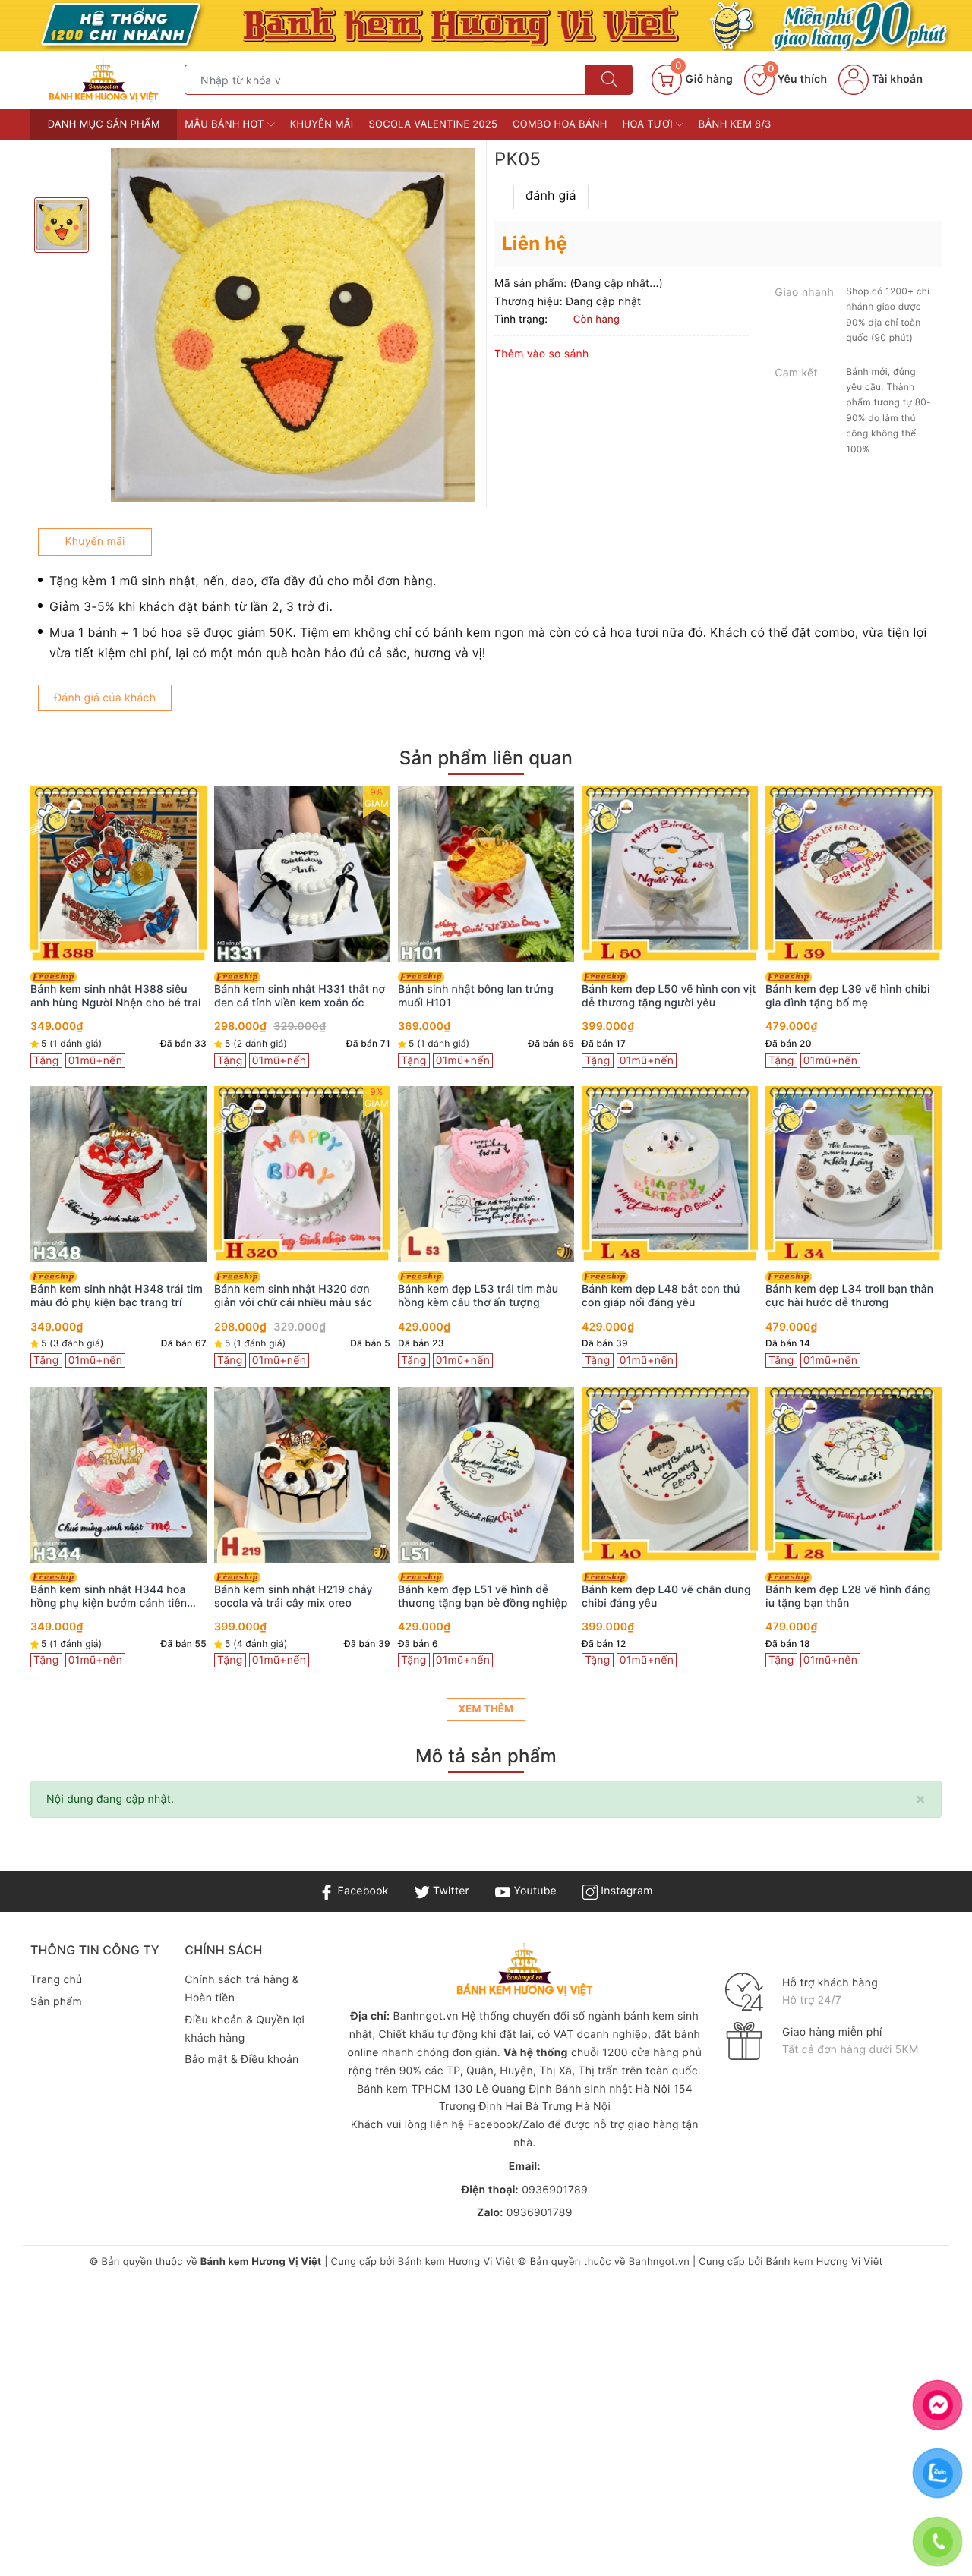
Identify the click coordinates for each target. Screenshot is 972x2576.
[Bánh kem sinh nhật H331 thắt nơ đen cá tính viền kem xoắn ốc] (302, 874)
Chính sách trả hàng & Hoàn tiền (242, 1989)
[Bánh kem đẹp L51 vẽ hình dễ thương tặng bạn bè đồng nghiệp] (486, 1475)
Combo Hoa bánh (560, 124)
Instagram (625, 1891)
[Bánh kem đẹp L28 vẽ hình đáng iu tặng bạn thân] (854, 1475)
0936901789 (555, 2190)
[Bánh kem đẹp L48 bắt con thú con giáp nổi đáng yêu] (670, 1174)
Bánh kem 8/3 (735, 124)
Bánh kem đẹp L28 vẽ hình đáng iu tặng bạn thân (848, 1597)
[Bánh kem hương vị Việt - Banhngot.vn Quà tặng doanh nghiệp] (104, 79)
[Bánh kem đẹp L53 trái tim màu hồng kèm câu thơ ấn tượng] (486, 1174)
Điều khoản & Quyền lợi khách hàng (245, 2029)
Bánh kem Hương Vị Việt (456, 2262)
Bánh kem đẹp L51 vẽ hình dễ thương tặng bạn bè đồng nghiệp (483, 1597)
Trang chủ (56, 1980)
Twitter (450, 1891)
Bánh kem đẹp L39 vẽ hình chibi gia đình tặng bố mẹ (848, 996)
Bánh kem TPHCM (404, 2089)
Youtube (533, 1891)
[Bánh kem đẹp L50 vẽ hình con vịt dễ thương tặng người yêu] (670, 874)
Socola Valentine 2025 (434, 124)
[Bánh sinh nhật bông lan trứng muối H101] (486, 874)
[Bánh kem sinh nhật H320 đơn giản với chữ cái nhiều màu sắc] (302, 1174)
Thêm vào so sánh (542, 354)
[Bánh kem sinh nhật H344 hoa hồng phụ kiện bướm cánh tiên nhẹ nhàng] (118, 1475)
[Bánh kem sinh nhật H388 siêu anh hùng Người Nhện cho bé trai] (118, 874)
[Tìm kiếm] (609, 80)
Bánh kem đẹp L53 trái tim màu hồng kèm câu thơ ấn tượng (478, 1296)
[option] (293, 325)
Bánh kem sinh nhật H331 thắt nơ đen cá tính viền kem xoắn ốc (300, 996)
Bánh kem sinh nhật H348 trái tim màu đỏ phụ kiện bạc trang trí (117, 1296)
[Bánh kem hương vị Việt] (486, 25)
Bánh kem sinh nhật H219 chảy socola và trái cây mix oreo (293, 1597)
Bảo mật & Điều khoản (241, 2060)
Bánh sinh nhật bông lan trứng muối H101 (476, 996)
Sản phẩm (56, 2002)
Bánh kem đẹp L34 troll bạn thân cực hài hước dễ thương (849, 1296)
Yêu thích (797, 79)
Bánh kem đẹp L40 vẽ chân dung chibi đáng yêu (666, 1597)
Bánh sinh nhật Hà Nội (614, 2089)
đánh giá (551, 195)
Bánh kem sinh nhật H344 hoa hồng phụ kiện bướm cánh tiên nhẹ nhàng (109, 1597)
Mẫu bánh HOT (226, 124)
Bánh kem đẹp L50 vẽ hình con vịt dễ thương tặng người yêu (669, 996)
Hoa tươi (649, 124)
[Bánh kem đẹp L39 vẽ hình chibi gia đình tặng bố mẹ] (854, 874)
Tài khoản (896, 79)
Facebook (361, 1891)
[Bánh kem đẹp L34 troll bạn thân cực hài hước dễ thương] (854, 1174)
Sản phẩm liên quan (486, 758)
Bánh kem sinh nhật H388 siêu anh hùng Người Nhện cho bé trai (116, 996)
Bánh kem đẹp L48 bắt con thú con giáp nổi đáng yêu (661, 1296)
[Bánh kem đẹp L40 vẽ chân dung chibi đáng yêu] (670, 1475)
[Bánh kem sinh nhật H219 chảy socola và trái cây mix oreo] (302, 1475)
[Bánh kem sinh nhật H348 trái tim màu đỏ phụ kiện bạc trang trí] (118, 1174)
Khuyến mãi (322, 124)
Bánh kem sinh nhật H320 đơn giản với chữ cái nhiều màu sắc (293, 1296)
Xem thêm (486, 1709)
